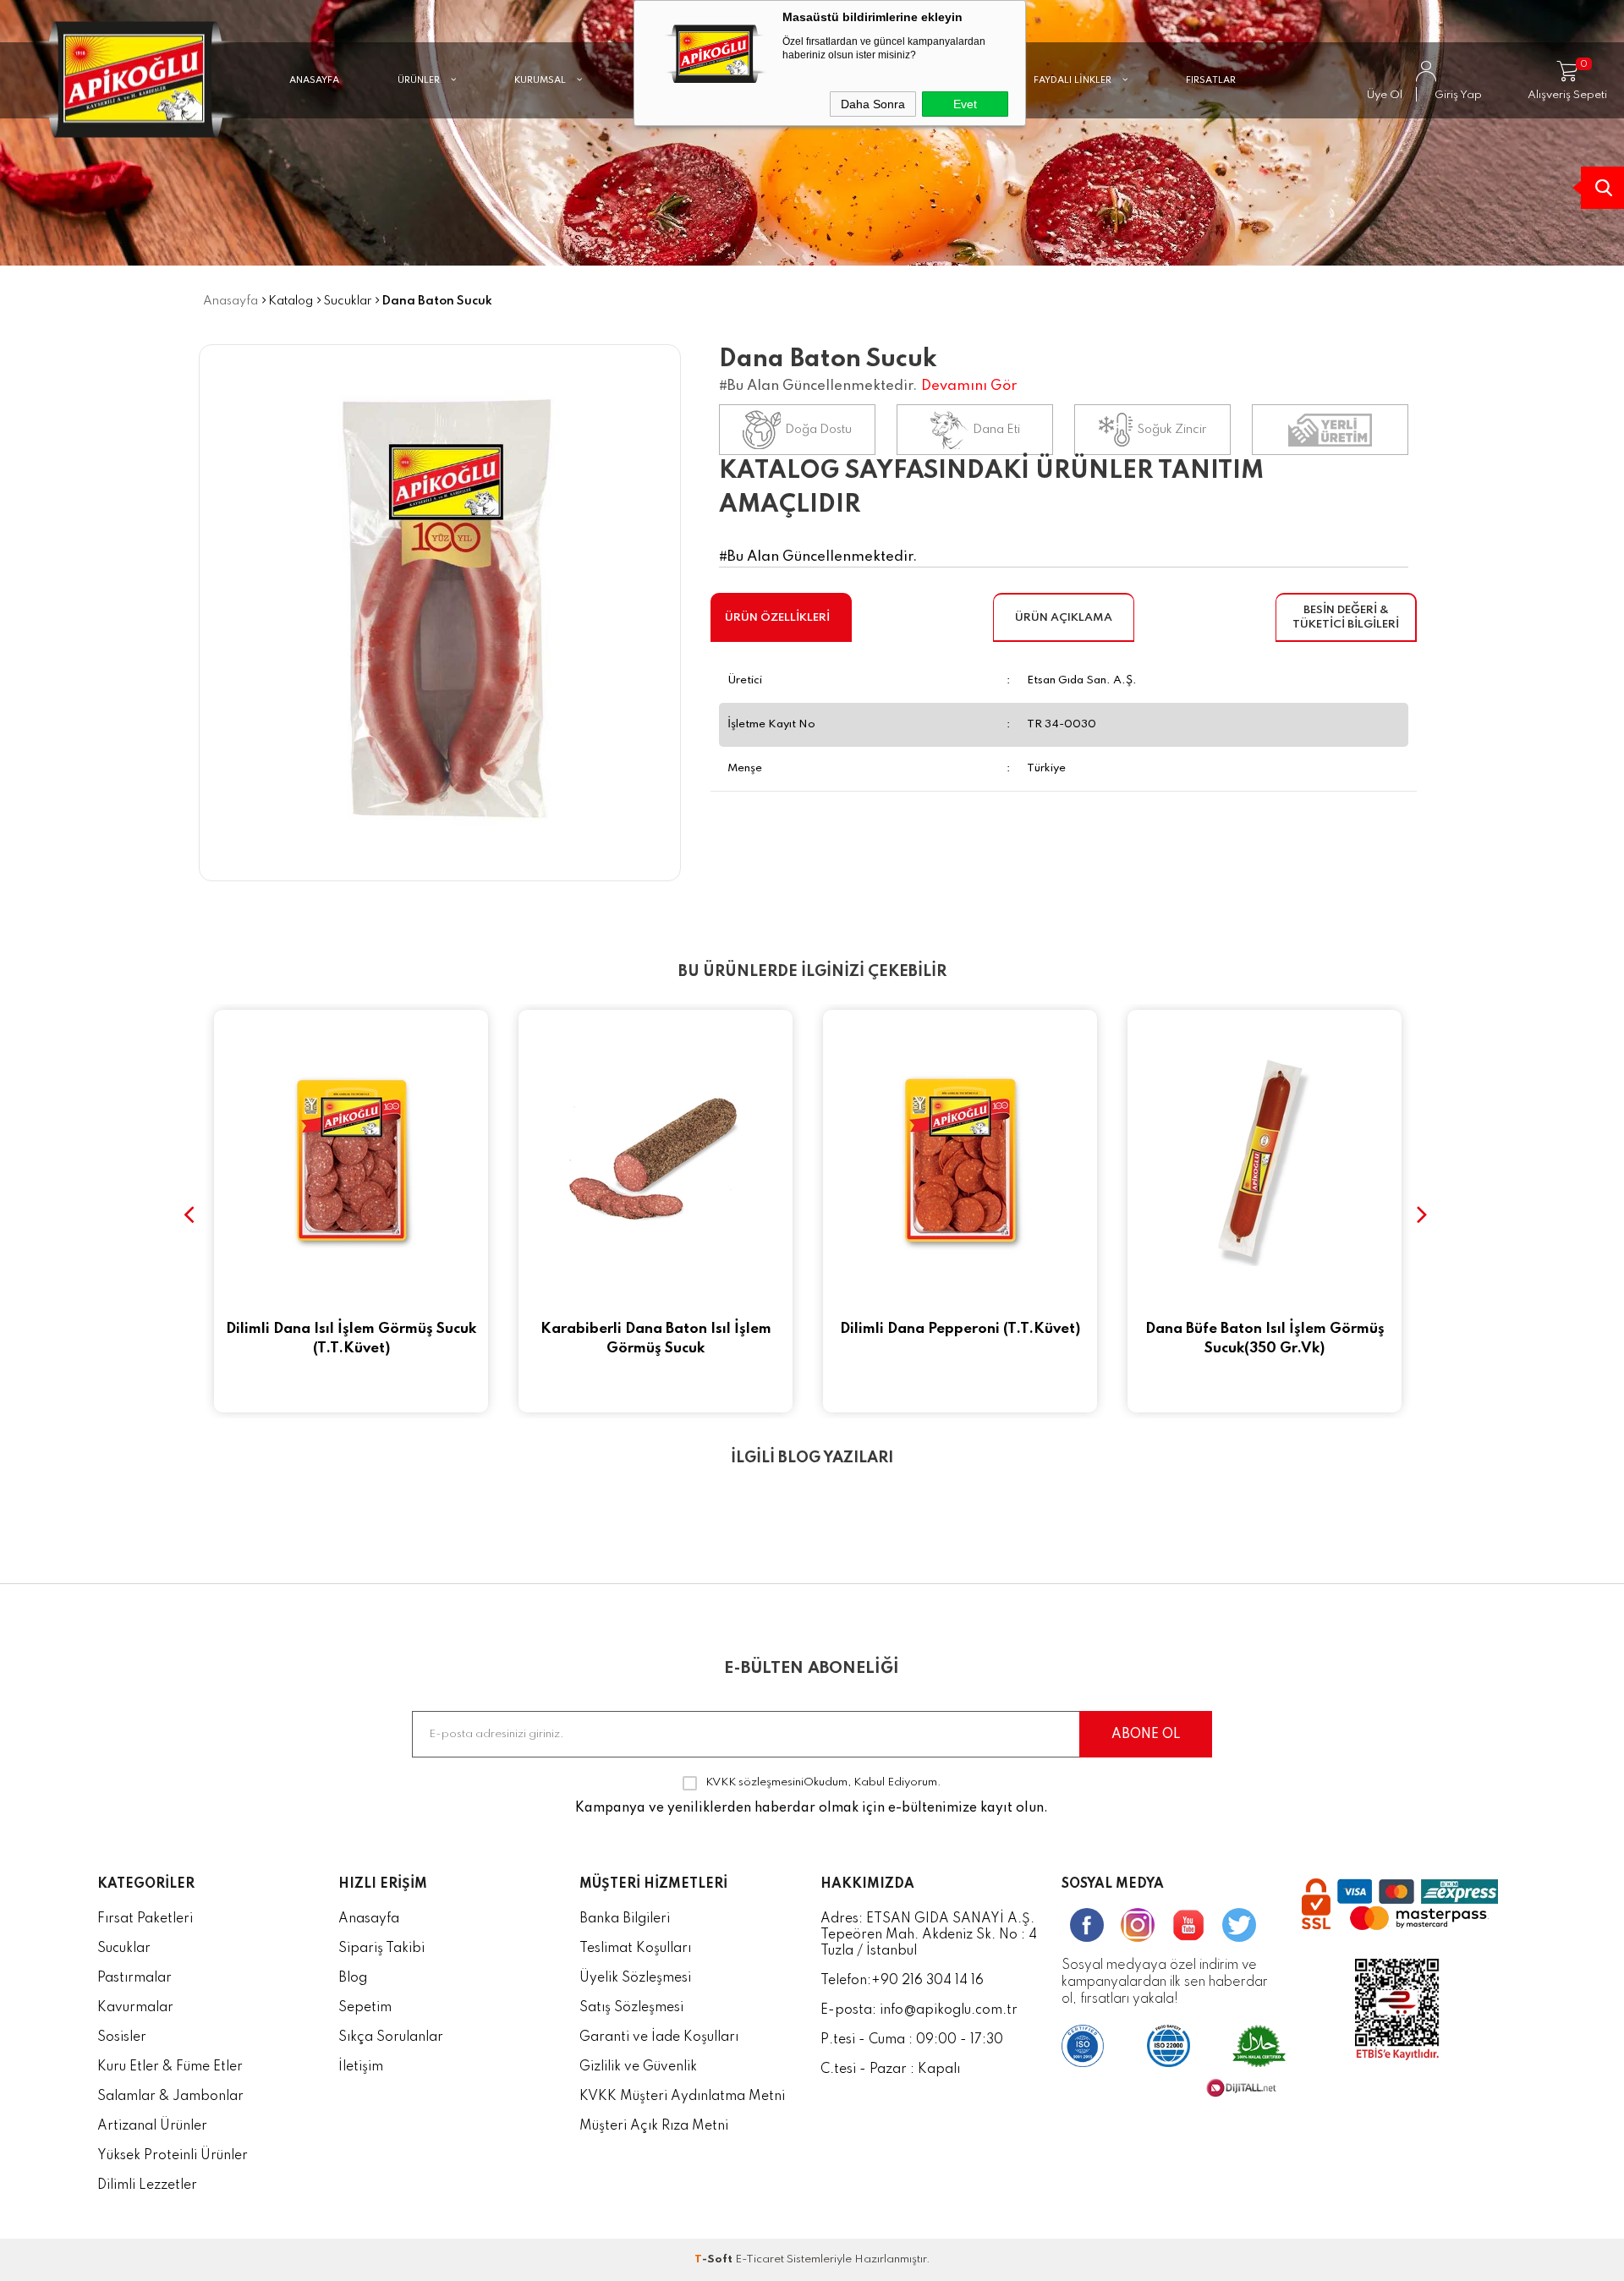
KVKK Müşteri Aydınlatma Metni (682, 2097)
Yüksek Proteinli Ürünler (173, 2156)
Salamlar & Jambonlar (170, 2097)
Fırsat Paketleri (145, 1919)
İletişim (361, 2067)
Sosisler (122, 2037)
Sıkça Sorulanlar (391, 2037)
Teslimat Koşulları (635, 1949)
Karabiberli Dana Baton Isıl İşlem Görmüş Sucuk (351, 1339)
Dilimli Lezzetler (147, 2185)
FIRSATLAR (1211, 80)
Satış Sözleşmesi (631, 2008)
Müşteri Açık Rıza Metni (654, 2126)
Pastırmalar (134, 1978)
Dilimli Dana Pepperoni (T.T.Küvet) (656, 1329)
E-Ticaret (760, 2259)
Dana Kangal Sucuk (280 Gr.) (1265, 1329)
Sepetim (365, 2008)
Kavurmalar (135, 2008)
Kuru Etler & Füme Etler (170, 2067)
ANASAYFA (314, 80)
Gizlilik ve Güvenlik (638, 2067)
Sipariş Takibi (381, 1949)
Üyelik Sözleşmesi (635, 1978)
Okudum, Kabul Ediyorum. (823, 1782)
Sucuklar (124, 1949)
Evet (965, 104)
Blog (353, 1978)
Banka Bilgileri (625, 1919)
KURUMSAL (541, 80)
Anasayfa (369, 1919)
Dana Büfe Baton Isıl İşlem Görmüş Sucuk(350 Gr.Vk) (960, 1339)
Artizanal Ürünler (152, 2126)
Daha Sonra (873, 104)
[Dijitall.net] (1241, 2094)
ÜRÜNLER (420, 80)
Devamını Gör (969, 386)
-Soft (715, 2259)
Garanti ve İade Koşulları (659, 2037)
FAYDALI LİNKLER (1074, 80)
